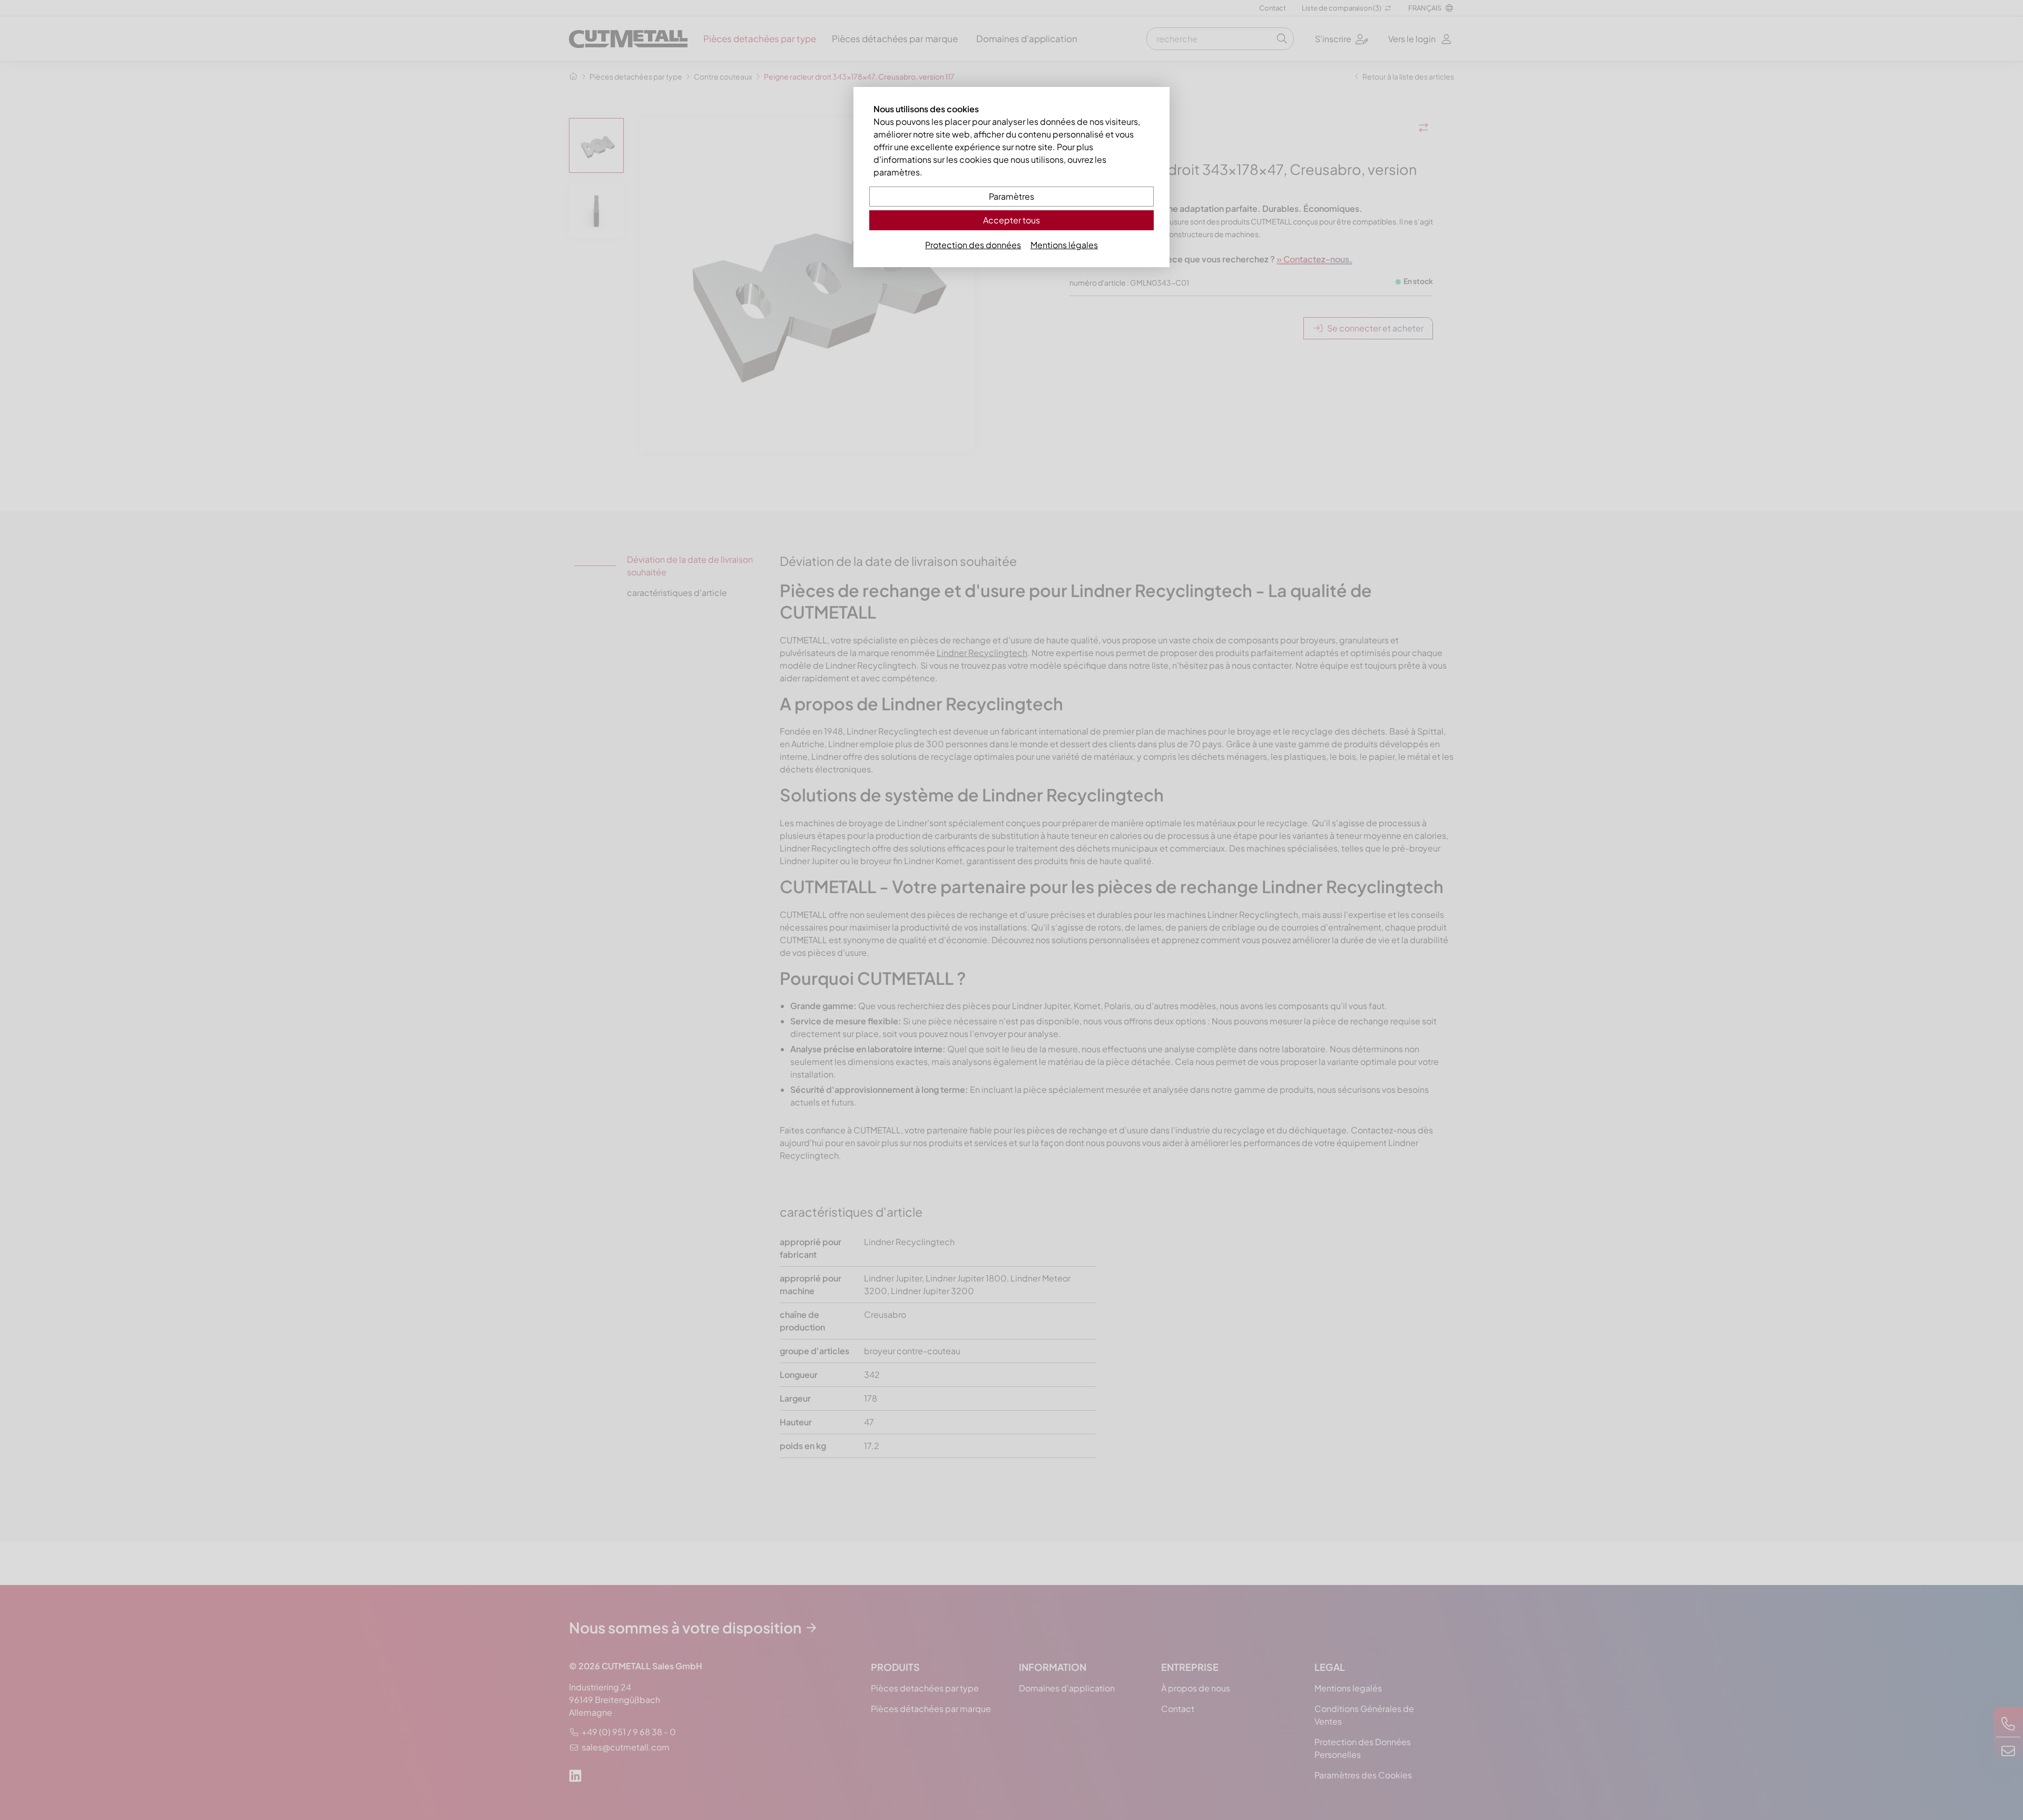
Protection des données (973, 245)
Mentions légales (1064, 245)
